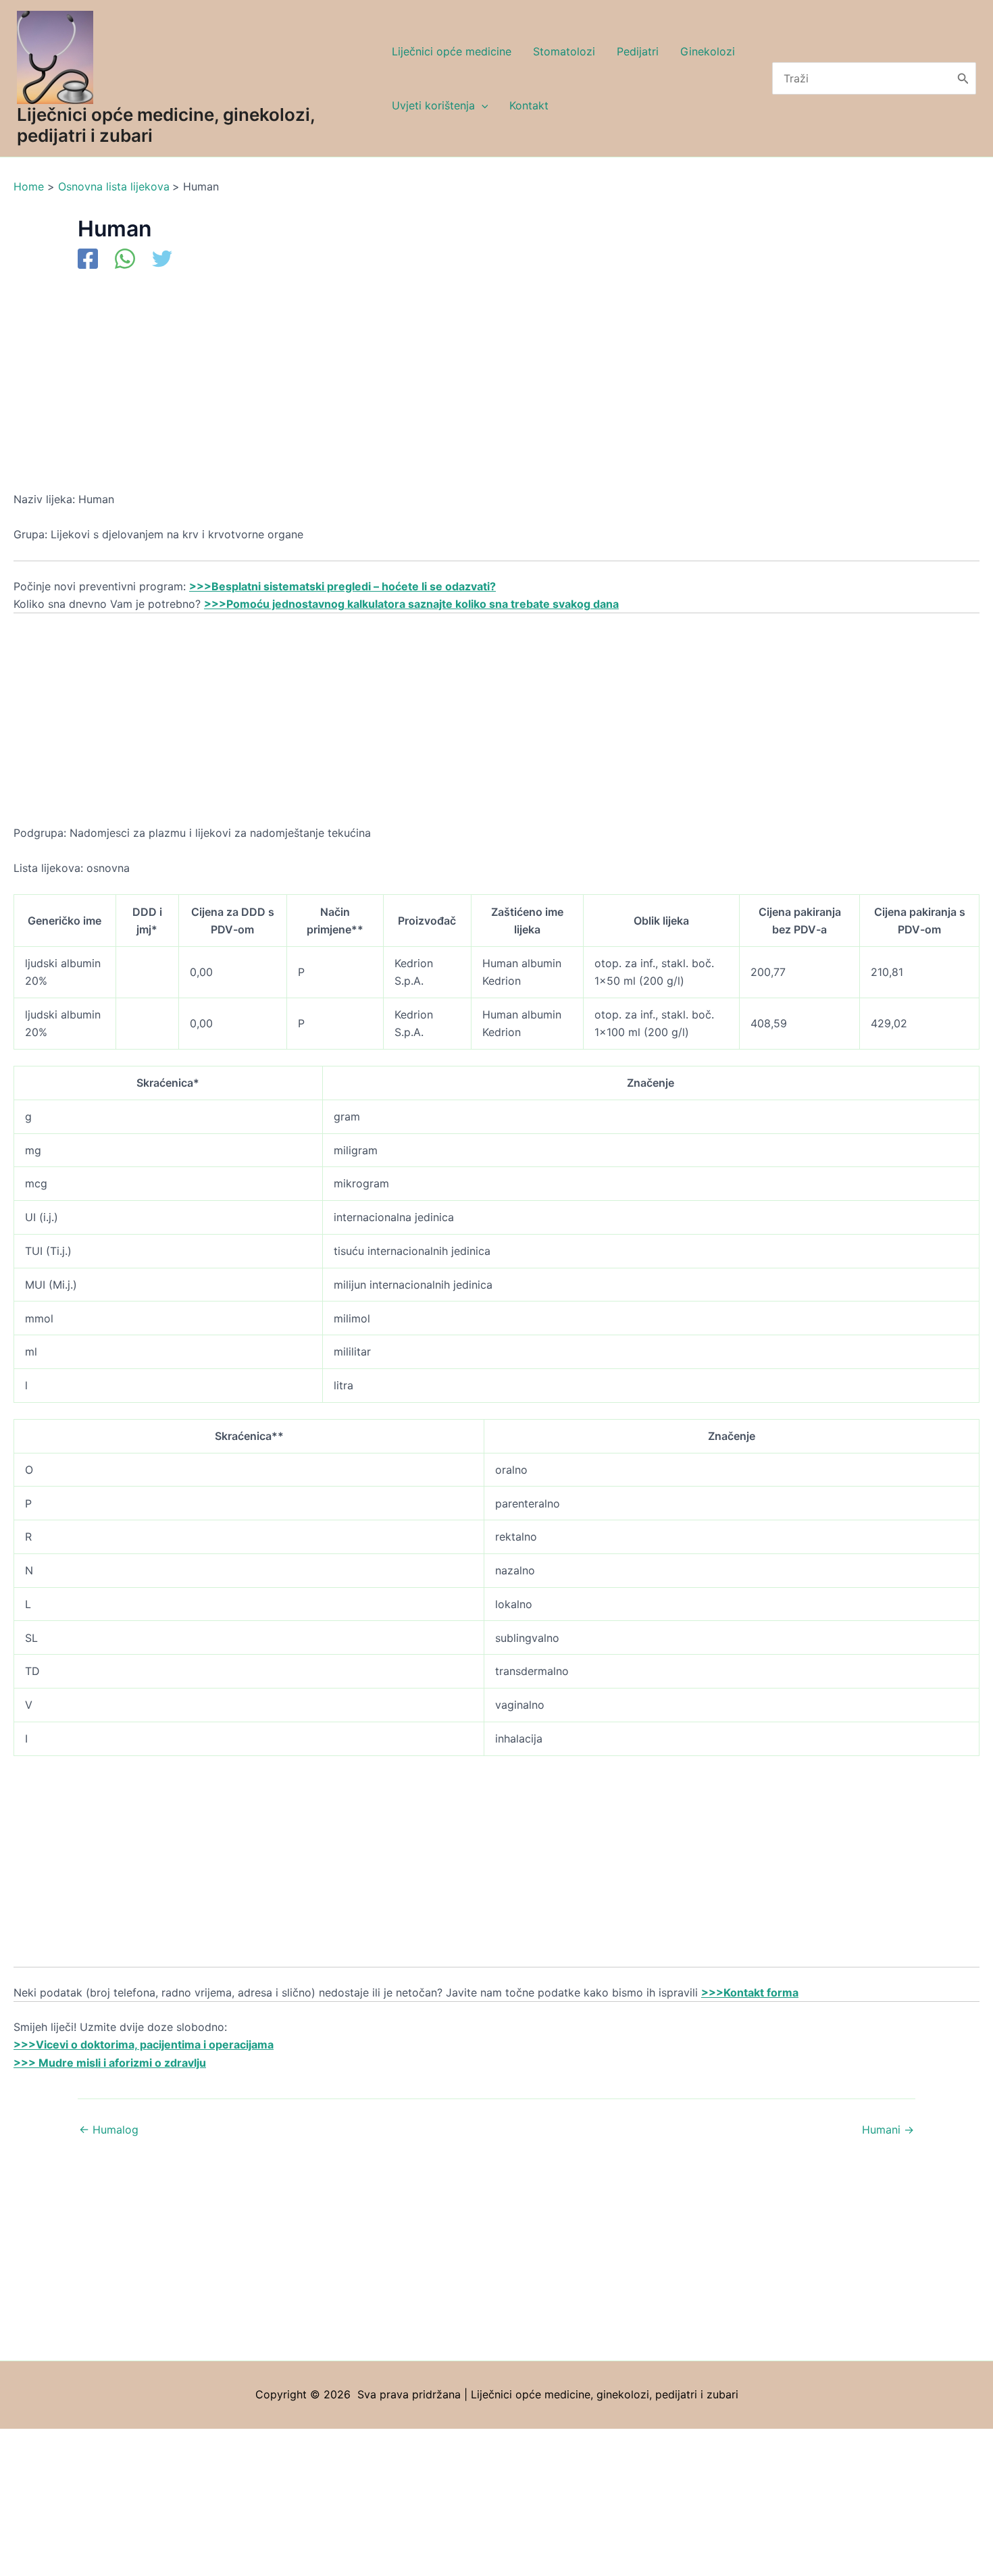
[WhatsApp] (125, 260)
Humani (888, 2130)
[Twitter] (162, 260)
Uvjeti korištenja (433, 105)
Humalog (109, 2130)
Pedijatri (638, 51)
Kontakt (529, 105)
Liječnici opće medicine (452, 51)
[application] (482, 105)
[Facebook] (88, 260)
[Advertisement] (419, 390)
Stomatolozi (564, 51)
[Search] (963, 78)
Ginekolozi (708, 51)
